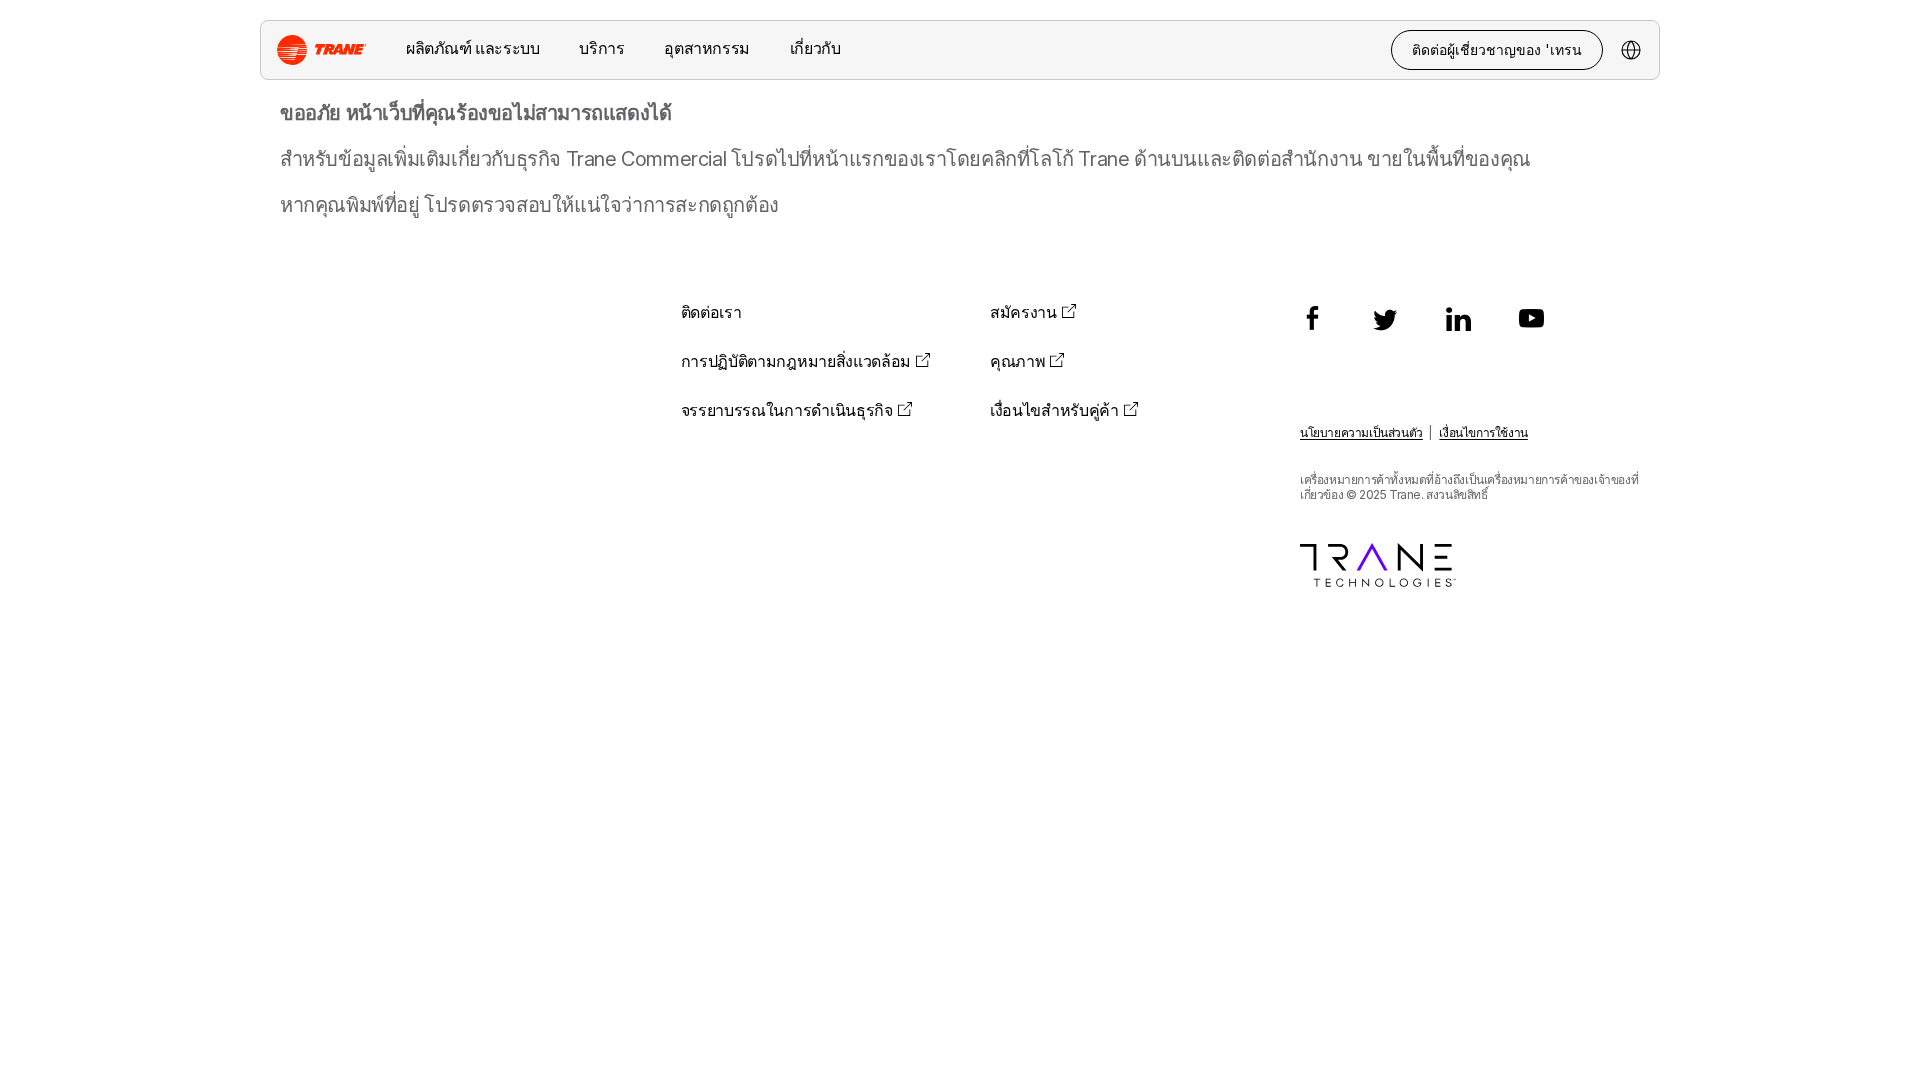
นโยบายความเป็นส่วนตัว (1361, 432)
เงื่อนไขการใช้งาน (1483, 432)
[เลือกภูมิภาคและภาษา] (1631, 50)
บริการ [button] (601, 48)
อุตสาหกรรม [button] (706, 48)
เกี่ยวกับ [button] (815, 48)
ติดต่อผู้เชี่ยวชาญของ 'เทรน (1497, 49)
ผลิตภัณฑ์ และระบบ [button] (472, 48)
